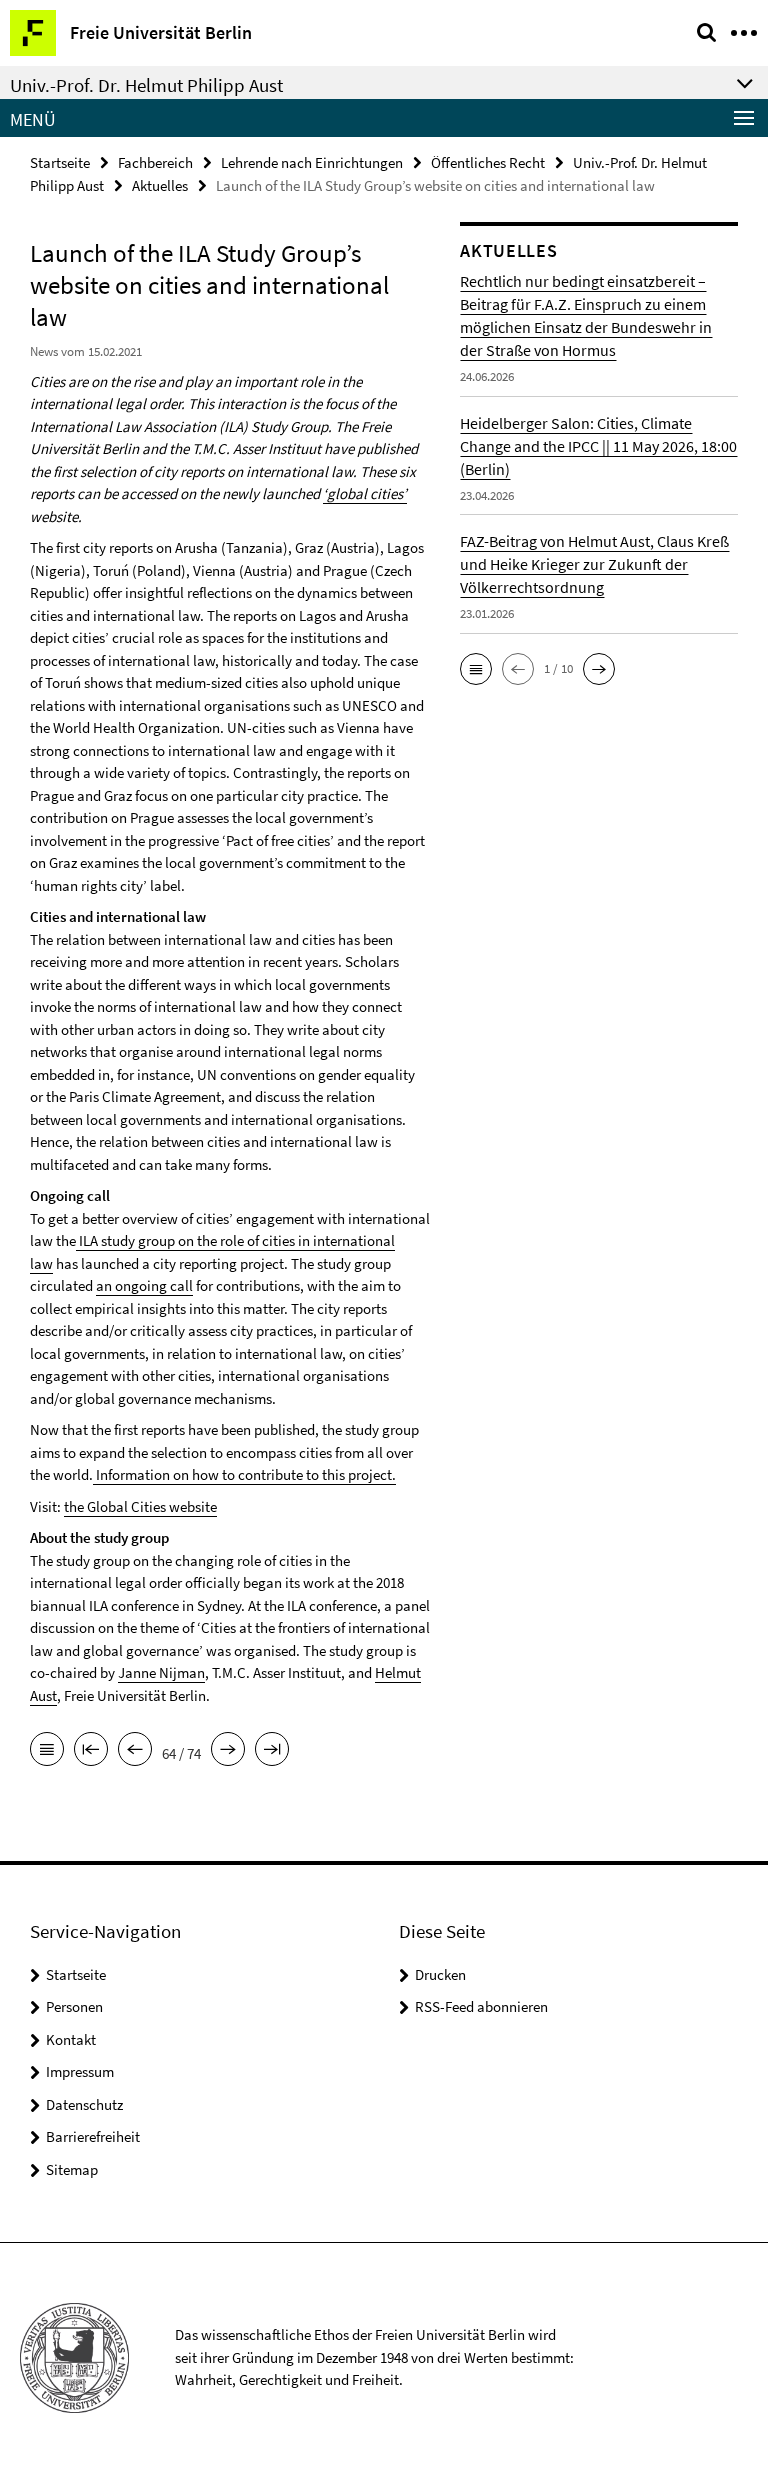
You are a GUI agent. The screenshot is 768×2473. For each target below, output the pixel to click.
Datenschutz (84, 2104)
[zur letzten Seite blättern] (272, 1751)
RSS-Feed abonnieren (481, 2006)
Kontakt (71, 2039)
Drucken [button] (440, 1974)
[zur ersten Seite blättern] (91, 1751)
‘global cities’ (365, 493)
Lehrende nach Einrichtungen (312, 162)
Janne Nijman (161, 1672)
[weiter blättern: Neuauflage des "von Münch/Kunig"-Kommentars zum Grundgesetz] (228, 1751)
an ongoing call (144, 1285)
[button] (476, 669)
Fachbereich (155, 162)
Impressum (80, 2071)
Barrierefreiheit (93, 2136)
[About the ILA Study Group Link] (77, 1240)
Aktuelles (160, 185)
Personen (74, 2006)
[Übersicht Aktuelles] (47, 1751)
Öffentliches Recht (488, 162)
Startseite (60, 162)
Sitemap (72, 2169)
